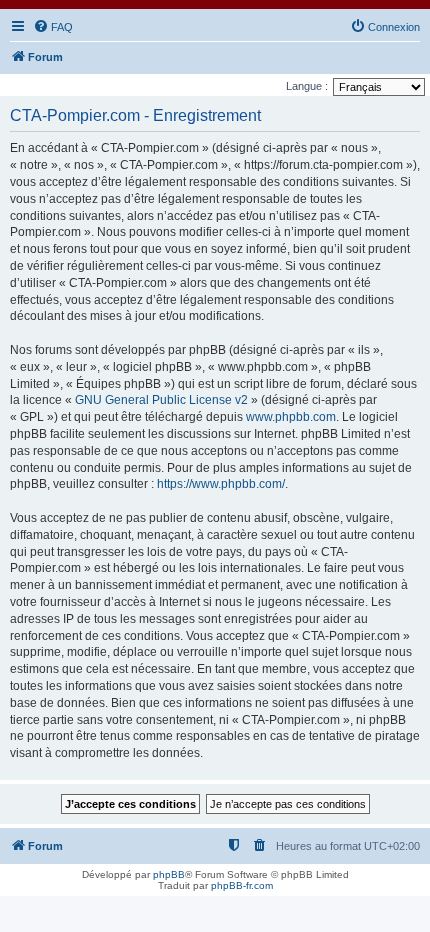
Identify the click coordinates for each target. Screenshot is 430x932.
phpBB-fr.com (242, 885)
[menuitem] (53, 27)
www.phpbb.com (291, 417)
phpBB (169, 874)
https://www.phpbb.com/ (221, 484)
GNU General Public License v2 (161, 400)
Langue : (307, 86)
